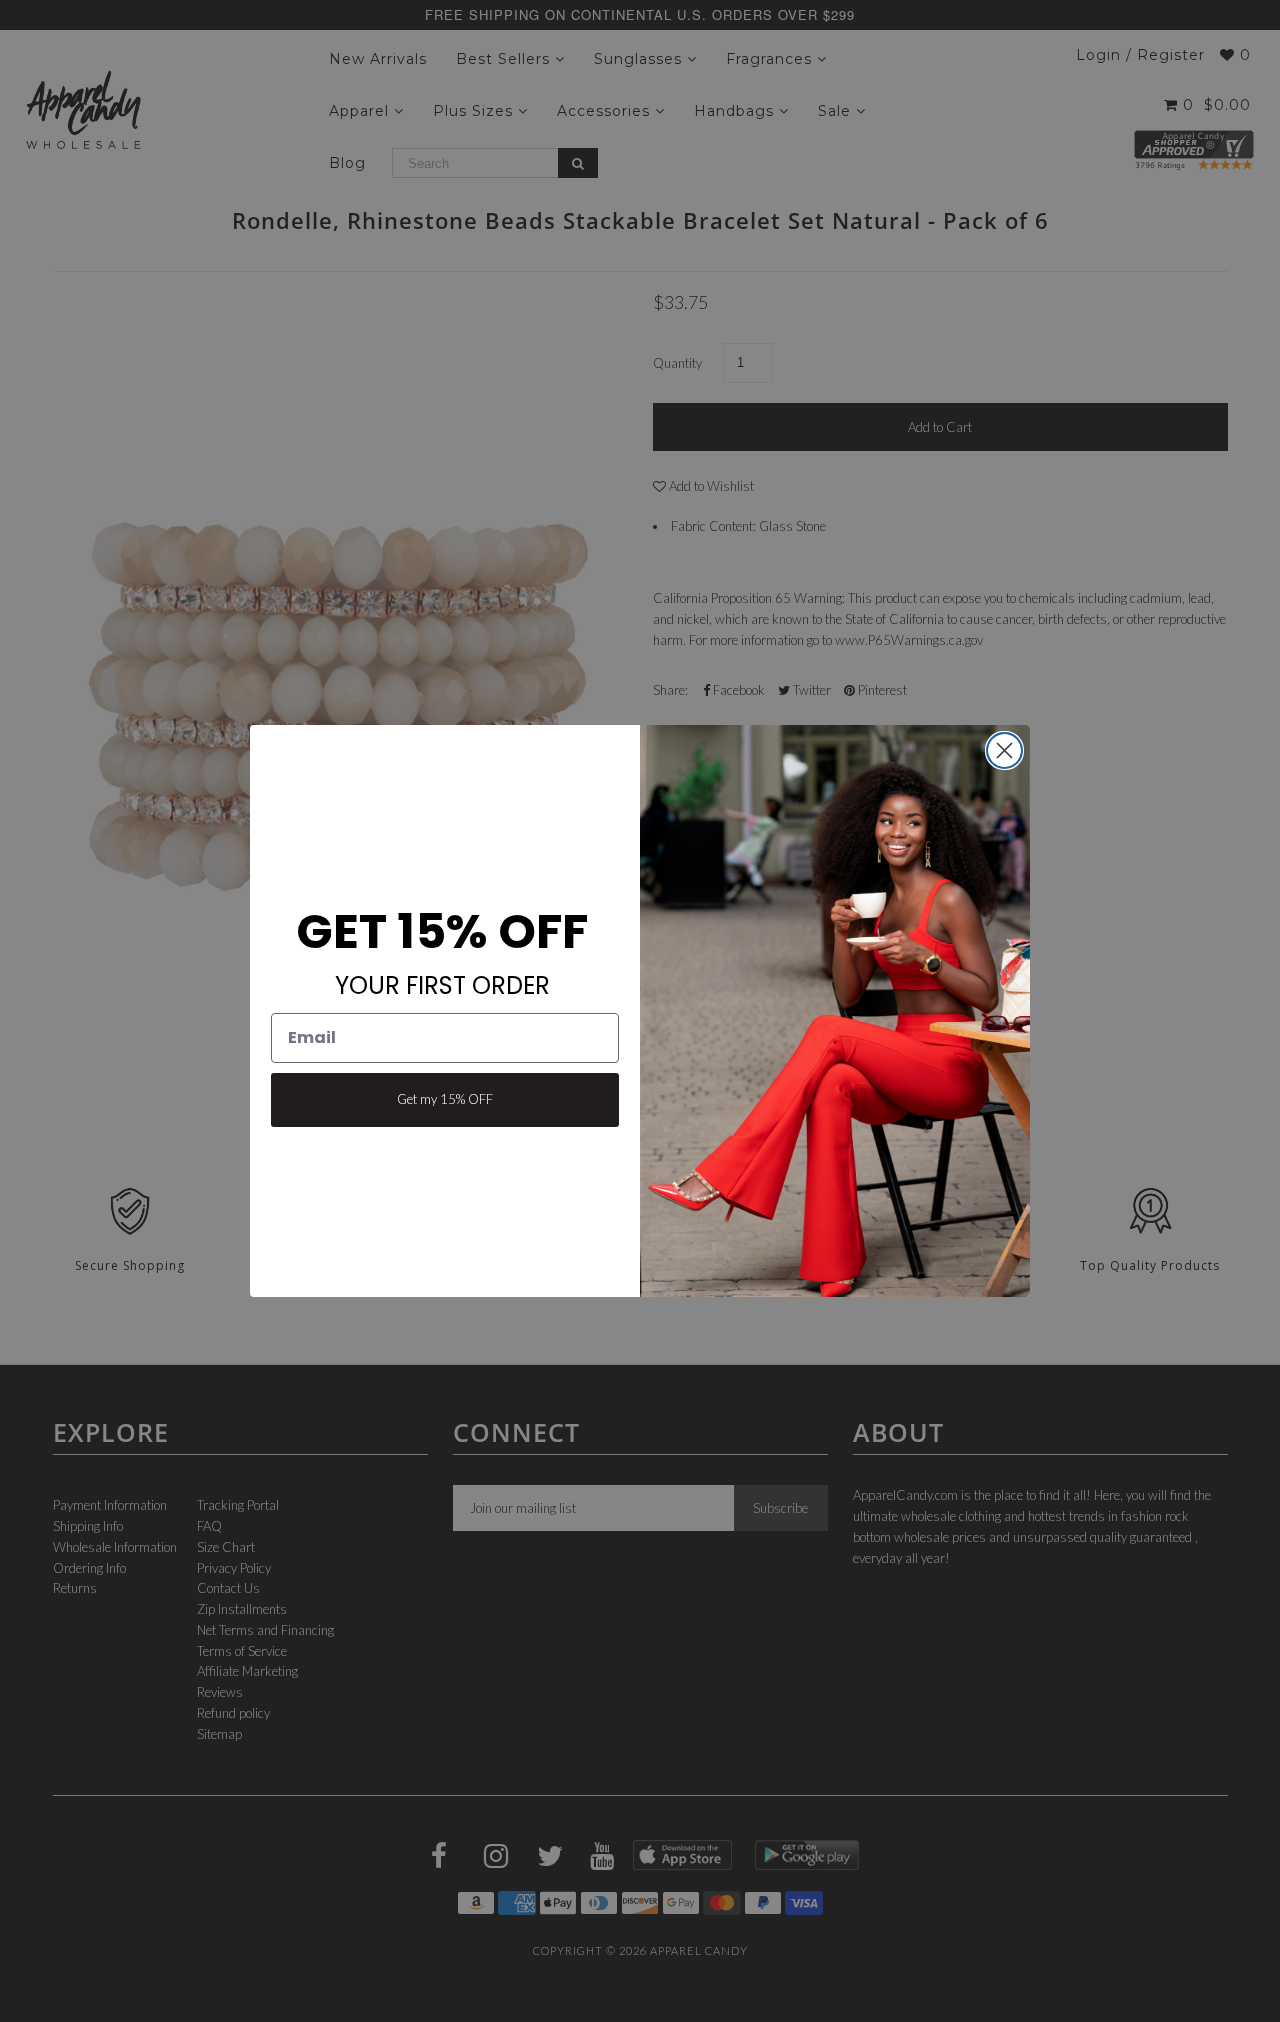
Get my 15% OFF (445, 1099)
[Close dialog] (1004, 750)
